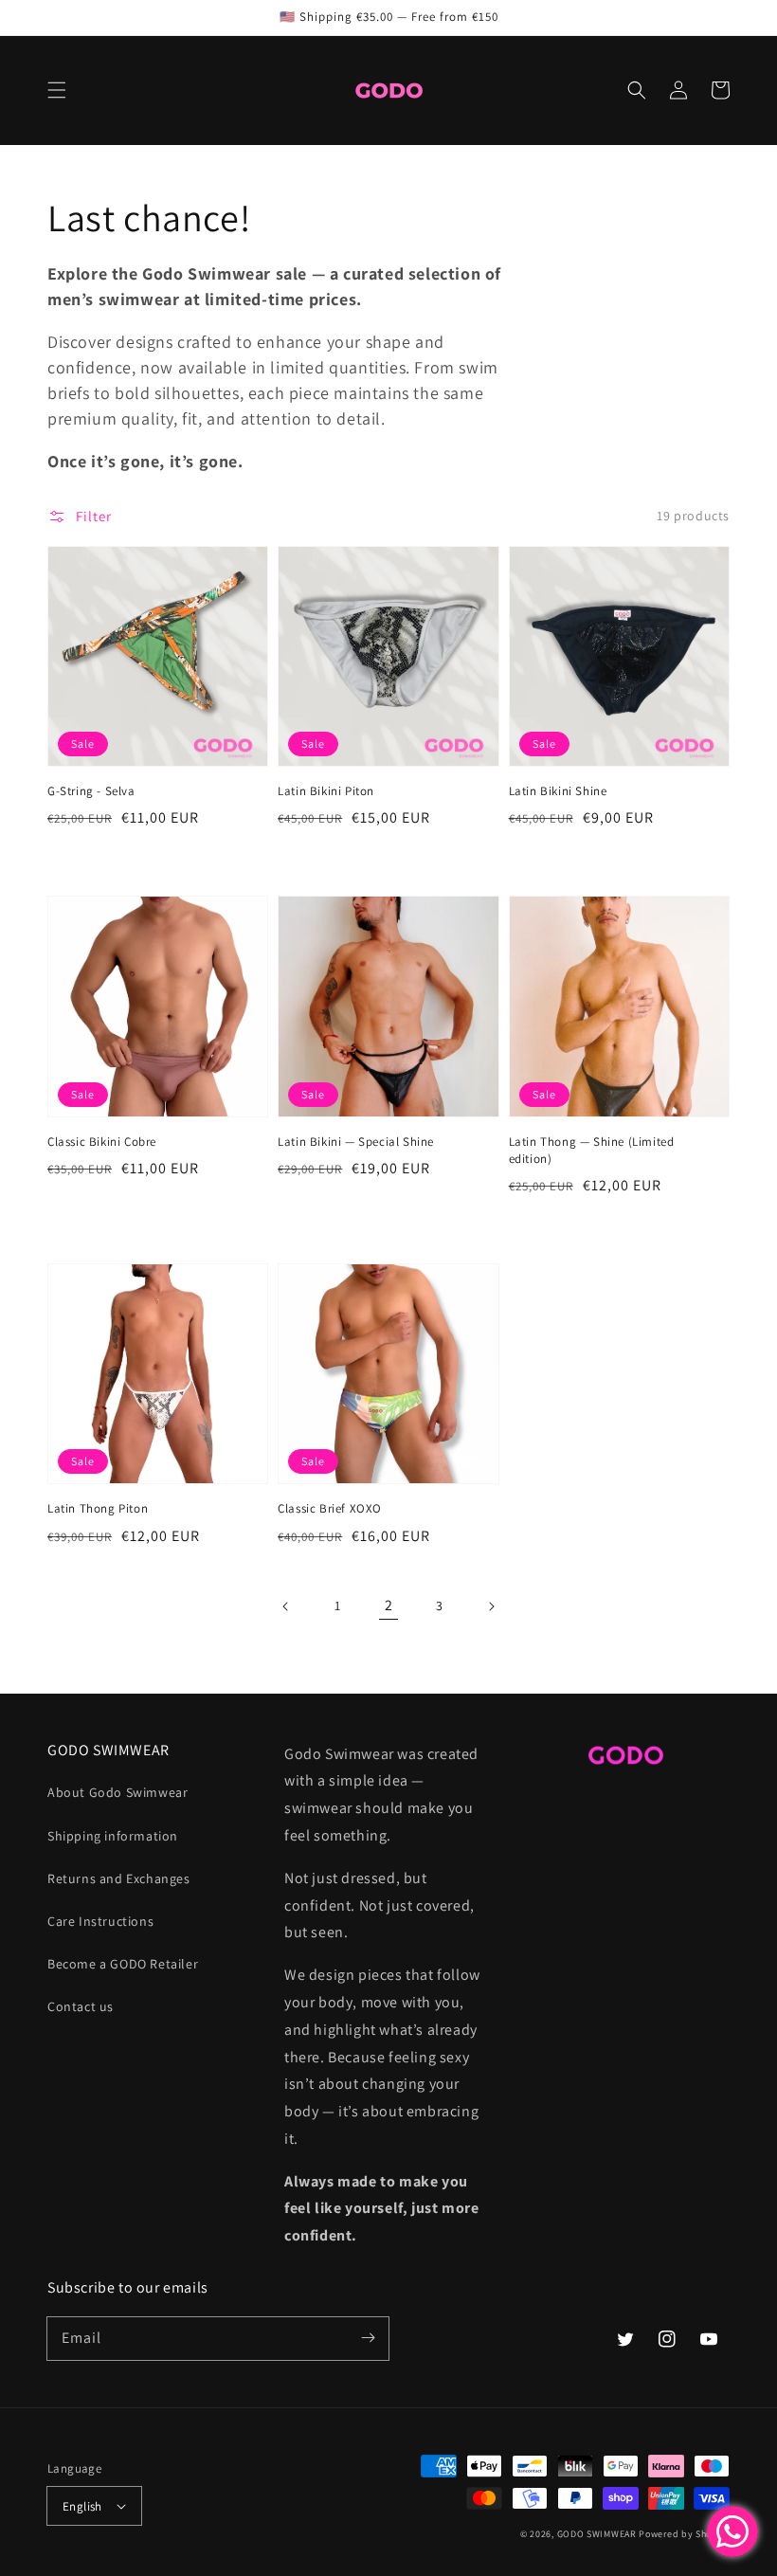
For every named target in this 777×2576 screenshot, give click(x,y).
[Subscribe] (368, 2338)
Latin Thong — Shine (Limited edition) (592, 1150)
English (82, 2506)
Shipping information (113, 1836)
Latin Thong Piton (98, 1508)
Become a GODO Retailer (123, 1964)
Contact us (81, 2006)
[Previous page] (286, 1606)
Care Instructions (100, 1921)
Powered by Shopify (684, 2534)
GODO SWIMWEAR (597, 2534)
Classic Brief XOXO (330, 1508)
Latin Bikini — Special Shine (356, 1142)
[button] (57, 90)
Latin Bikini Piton (326, 791)
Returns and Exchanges (119, 1878)
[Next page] (491, 1606)
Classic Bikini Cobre (102, 1142)
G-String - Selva (91, 791)
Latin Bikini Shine (558, 791)
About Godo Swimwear (117, 1792)
